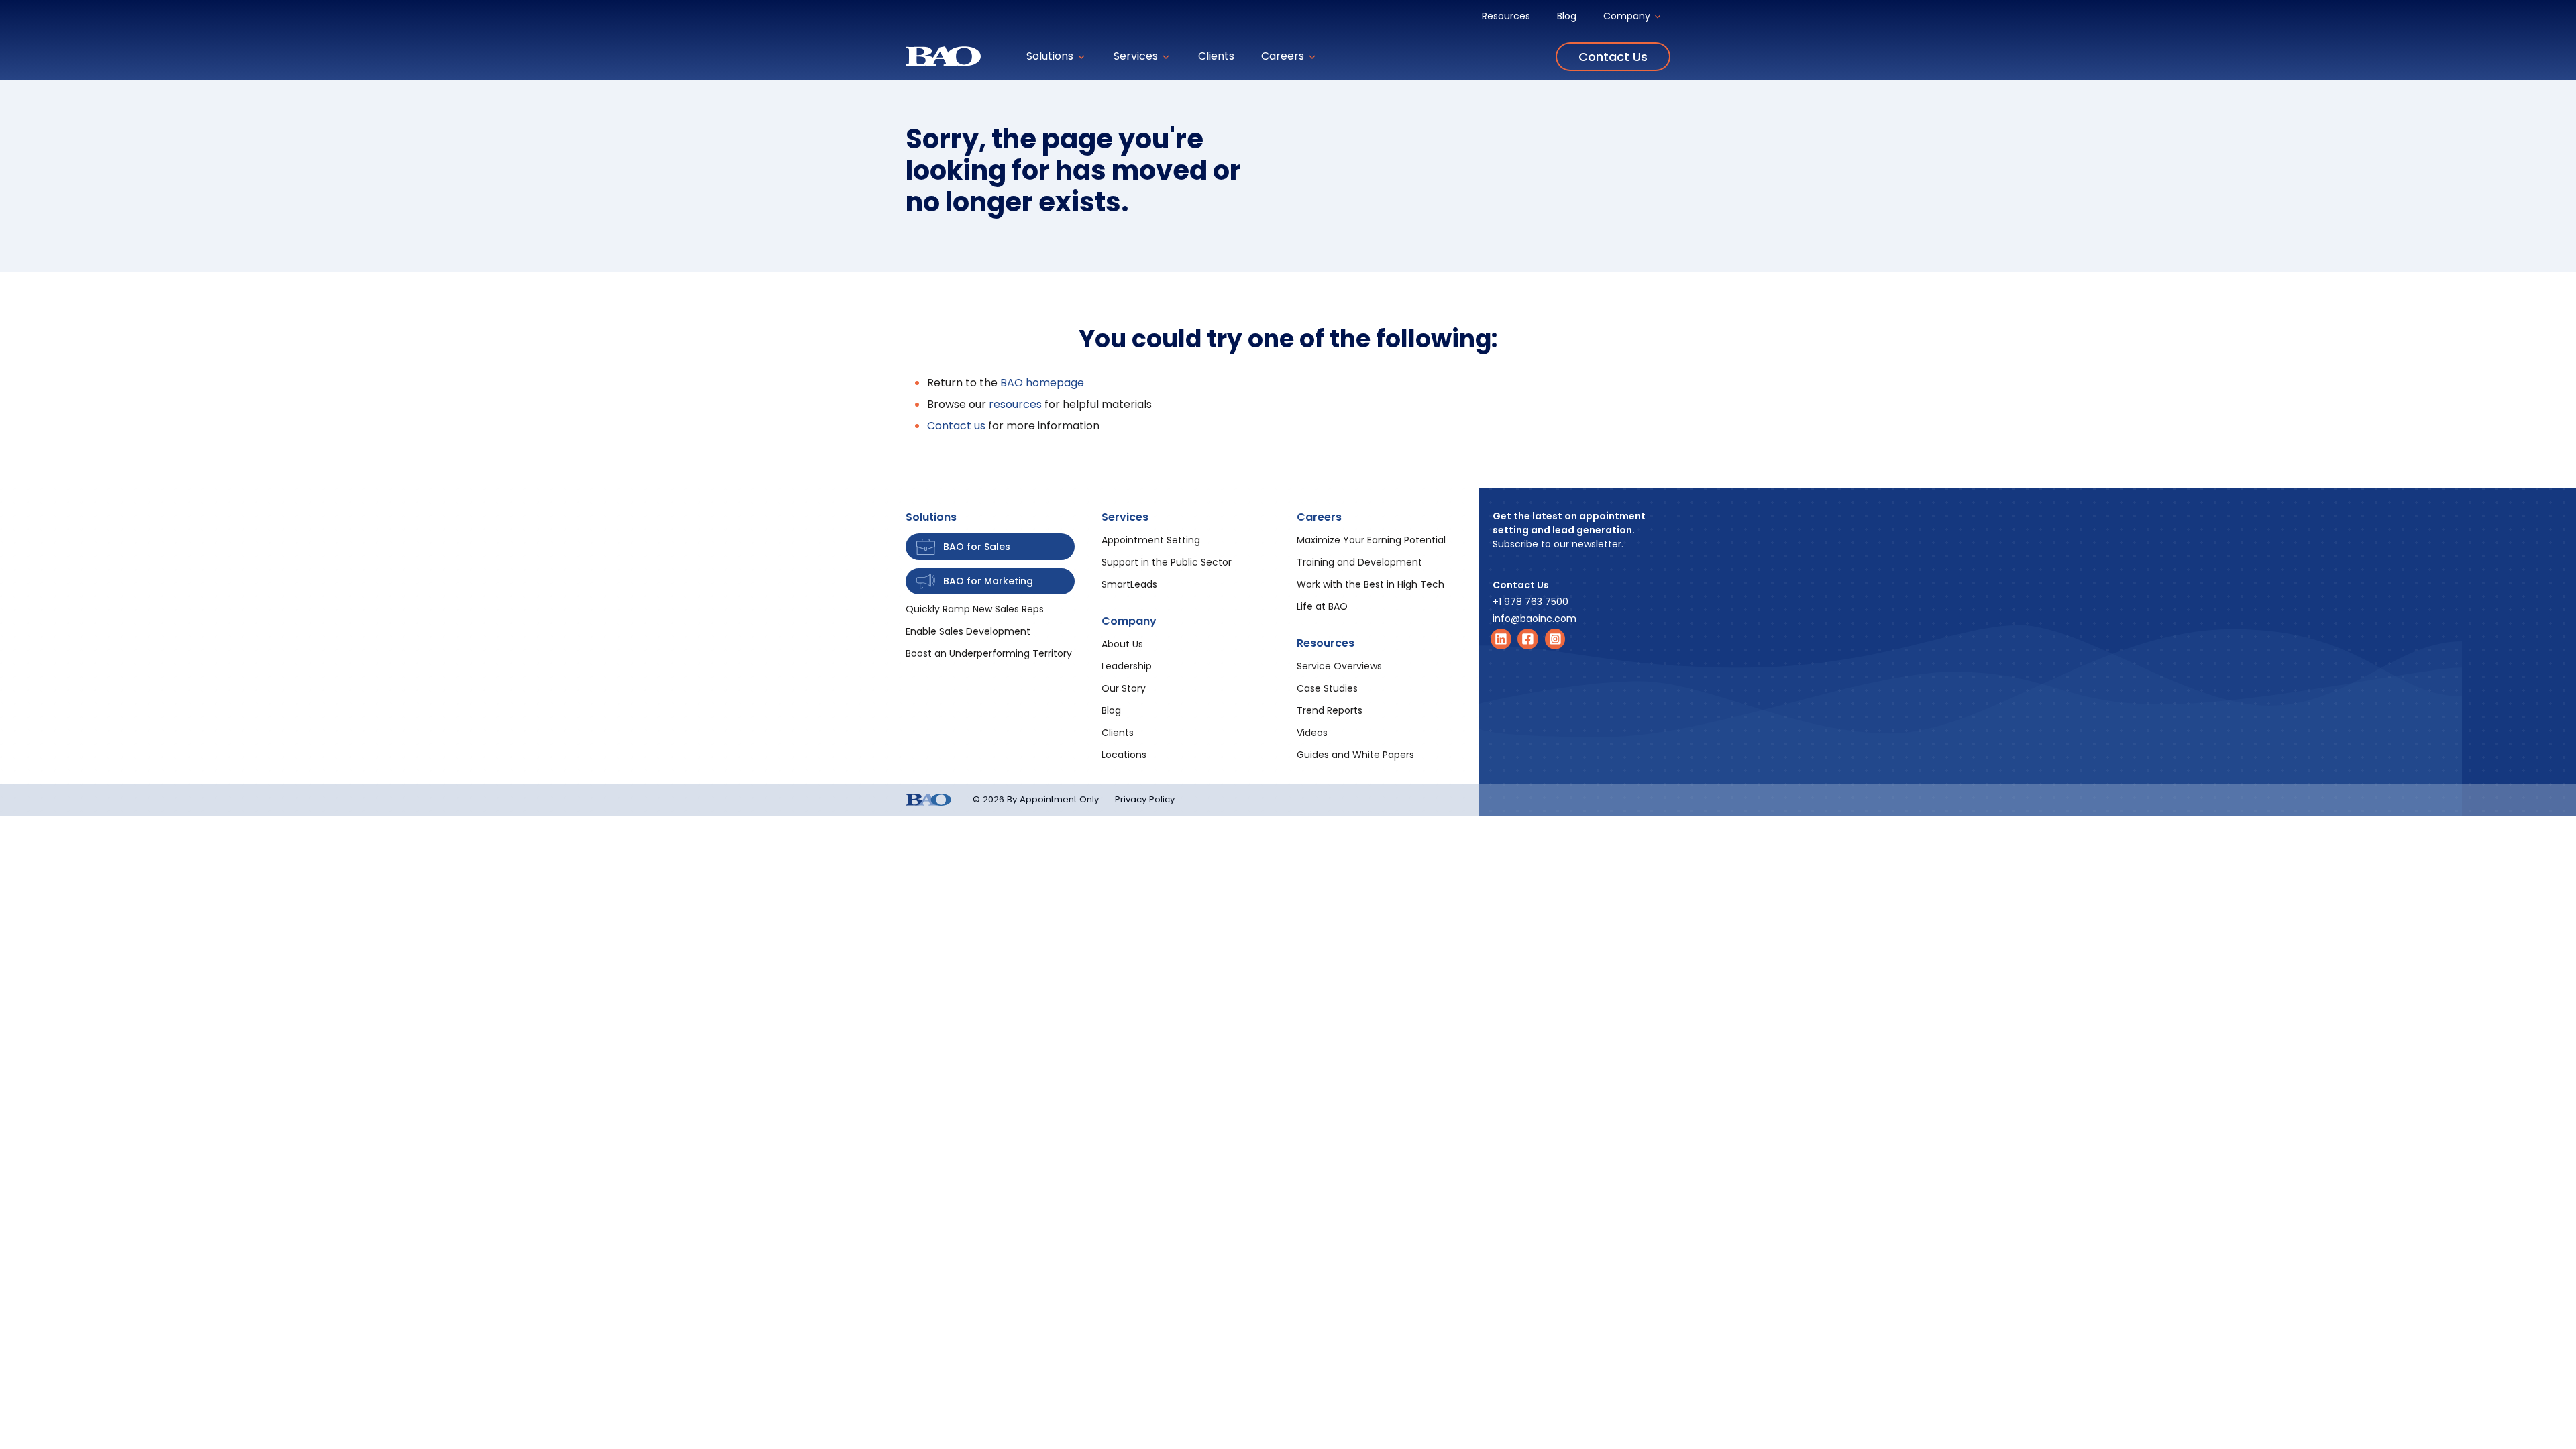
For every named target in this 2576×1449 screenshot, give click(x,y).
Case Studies (1327, 688)
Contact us (956, 426)
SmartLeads (1129, 584)
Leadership (1127, 666)
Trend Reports (1330, 710)
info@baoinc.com (1535, 619)
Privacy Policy (1145, 799)
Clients (1216, 56)
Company (1628, 16)
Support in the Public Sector (1167, 562)
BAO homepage (1042, 383)
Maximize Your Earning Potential (1371, 540)
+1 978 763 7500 (1531, 602)
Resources (1506, 16)
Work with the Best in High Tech (1371, 584)
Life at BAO (1322, 606)
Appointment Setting (1151, 540)
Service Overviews (1339, 666)
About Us (1122, 644)
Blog (1567, 16)
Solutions (1051, 56)
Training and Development (1359, 562)
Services (1137, 56)
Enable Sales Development (968, 631)
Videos (1312, 733)
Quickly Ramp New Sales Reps (975, 609)
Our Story (1124, 688)
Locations (1124, 755)
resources (1015, 404)
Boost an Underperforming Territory (989, 653)
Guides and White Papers (1355, 755)
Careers (1284, 56)
